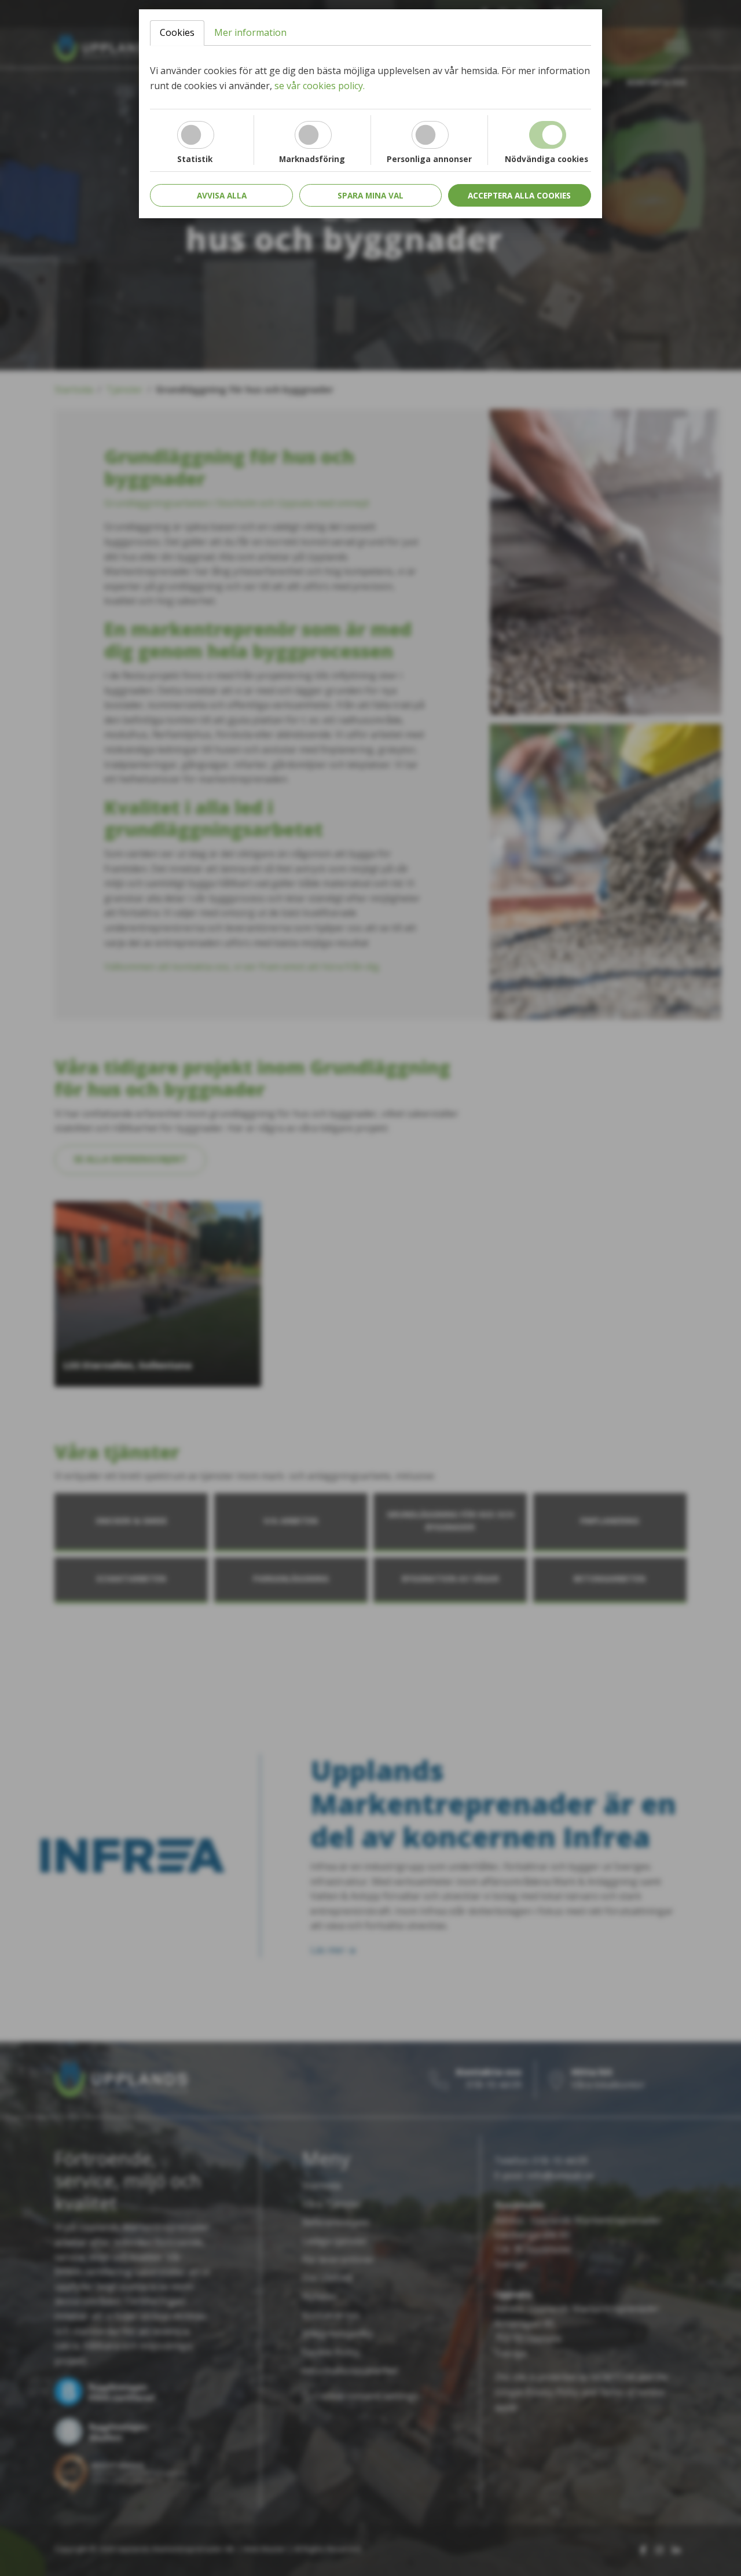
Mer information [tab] (250, 32)
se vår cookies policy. (320, 86)
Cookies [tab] (177, 32)
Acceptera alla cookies (519, 195)
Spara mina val (370, 195)
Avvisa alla (222, 195)
